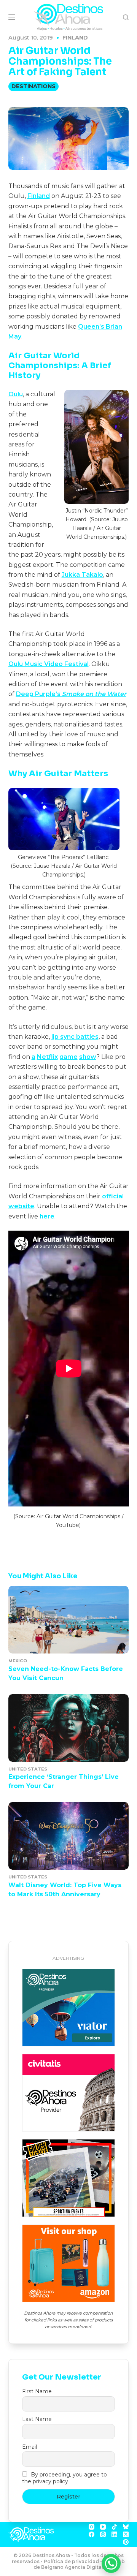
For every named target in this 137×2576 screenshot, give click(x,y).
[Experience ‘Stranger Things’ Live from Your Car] (69, 1728)
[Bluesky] (126, 2527)
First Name (37, 2391)
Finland (75, 38)
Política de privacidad (71, 2561)
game (68, 1057)
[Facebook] (92, 2534)
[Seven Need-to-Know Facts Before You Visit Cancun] (69, 1620)
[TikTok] (114, 2527)
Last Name (37, 2419)
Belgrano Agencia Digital (72, 2567)
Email (29, 2447)
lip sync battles (75, 1037)
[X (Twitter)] (126, 2534)
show (88, 1057)
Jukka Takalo (82, 575)
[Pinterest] (126, 2542)
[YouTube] (103, 2527)
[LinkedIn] (114, 2534)
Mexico (18, 1661)
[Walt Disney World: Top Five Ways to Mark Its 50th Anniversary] (69, 1836)
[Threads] (103, 2534)
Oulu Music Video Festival (49, 664)
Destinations (33, 86)
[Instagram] (92, 2527)
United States (28, 1769)
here (47, 1216)
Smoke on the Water (94, 694)
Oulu (16, 394)
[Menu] (12, 17)
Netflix (47, 1057)
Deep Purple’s (39, 694)
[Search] (126, 17)
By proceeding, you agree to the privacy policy (65, 2478)
